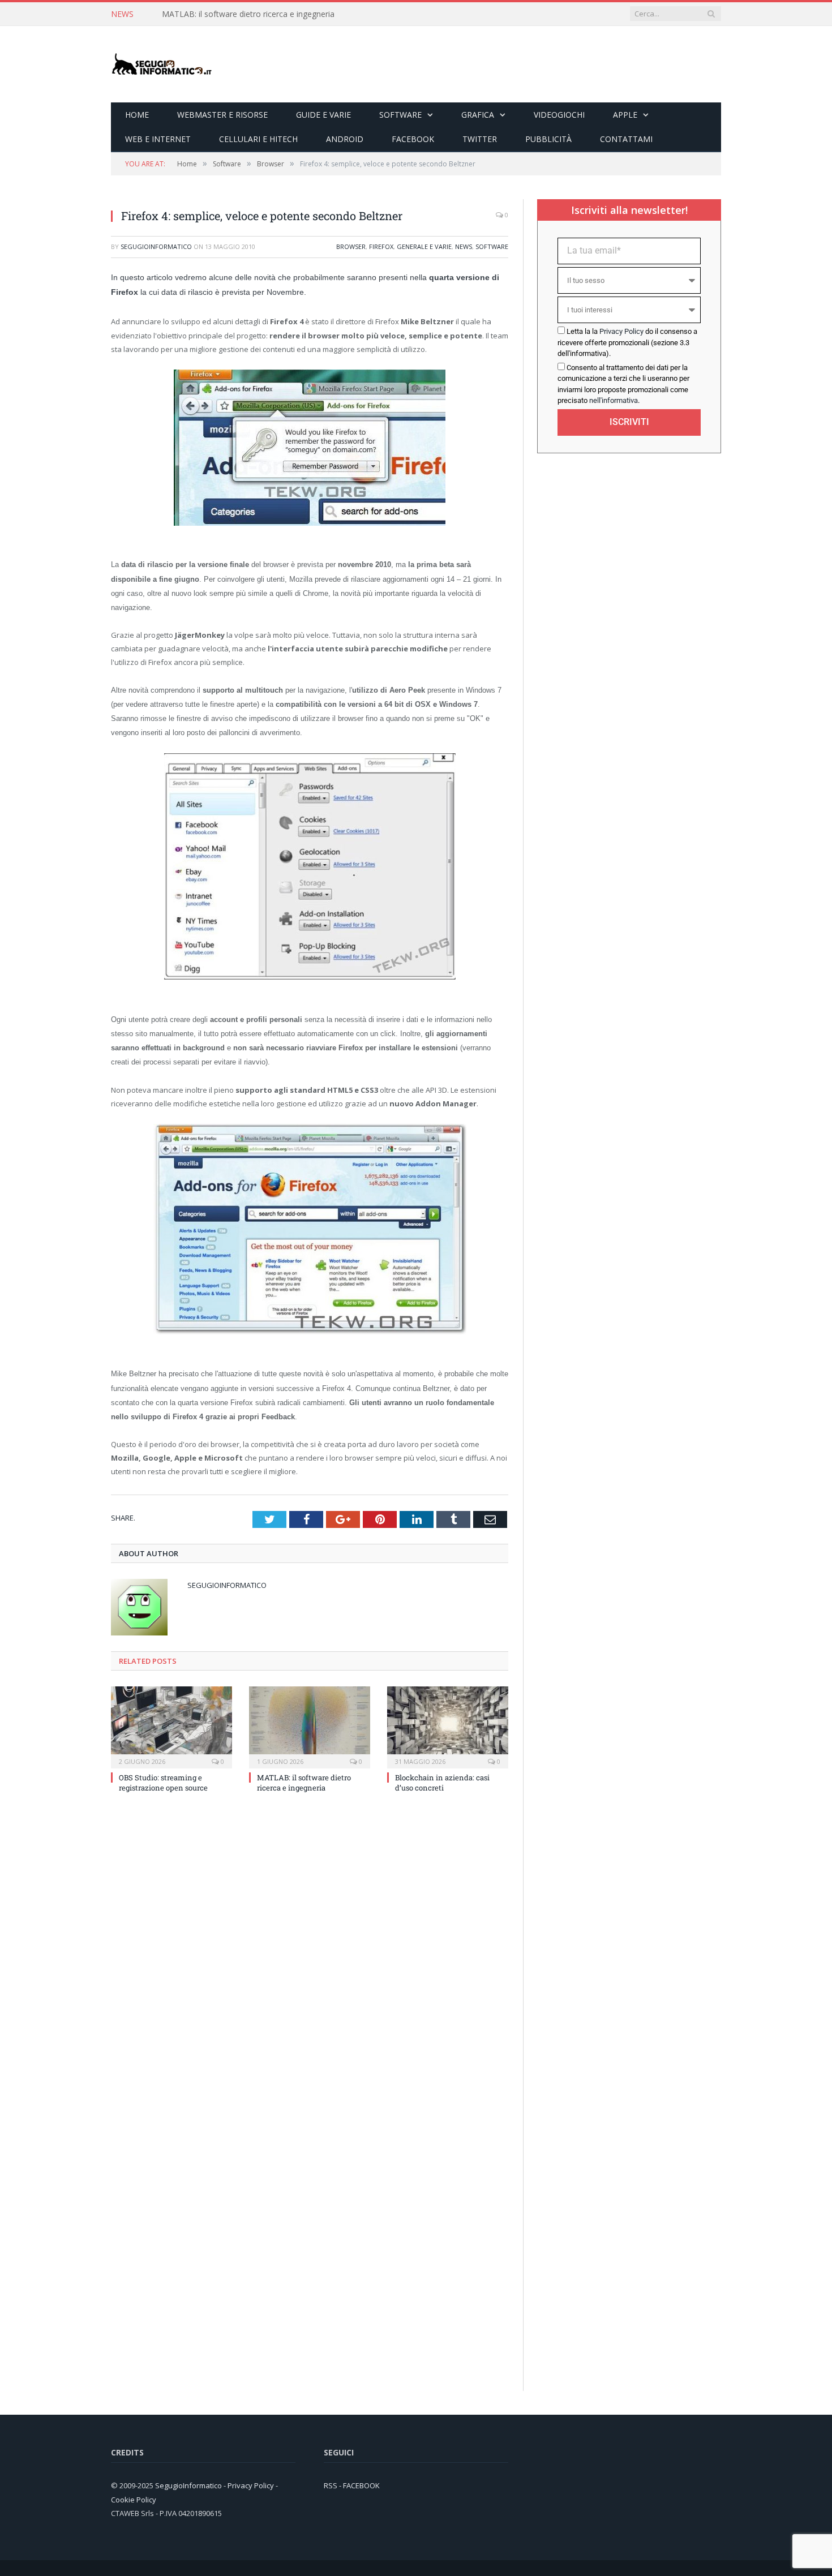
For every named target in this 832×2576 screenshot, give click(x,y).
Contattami (626, 139)
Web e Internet (158, 139)
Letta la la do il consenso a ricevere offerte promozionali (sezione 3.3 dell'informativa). (627, 342)
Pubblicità (548, 139)
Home (137, 115)
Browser (351, 246)
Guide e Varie (323, 115)
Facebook (413, 139)
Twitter (480, 139)
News (464, 246)
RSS (331, 2485)
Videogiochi (559, 115)
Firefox (381, 246)
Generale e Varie (424, 246)
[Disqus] (310, 1954)
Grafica (478, 115)
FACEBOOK (361, 2485)
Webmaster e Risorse (222, 115)
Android (345, 139)
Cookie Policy (134, 2500)
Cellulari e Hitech (258, 139)
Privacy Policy (621, 331)
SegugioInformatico (156, 246)
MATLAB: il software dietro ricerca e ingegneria (248, 14)
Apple (625, 115)
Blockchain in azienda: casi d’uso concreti (442, 1783)
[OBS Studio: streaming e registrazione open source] (171, 1726)
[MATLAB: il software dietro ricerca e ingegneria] (310, 1726)
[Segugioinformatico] (162, 64)
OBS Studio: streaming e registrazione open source (163, 1783)
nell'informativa (614, 400)
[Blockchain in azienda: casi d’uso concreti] (448, 1726)
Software (400, 115)
